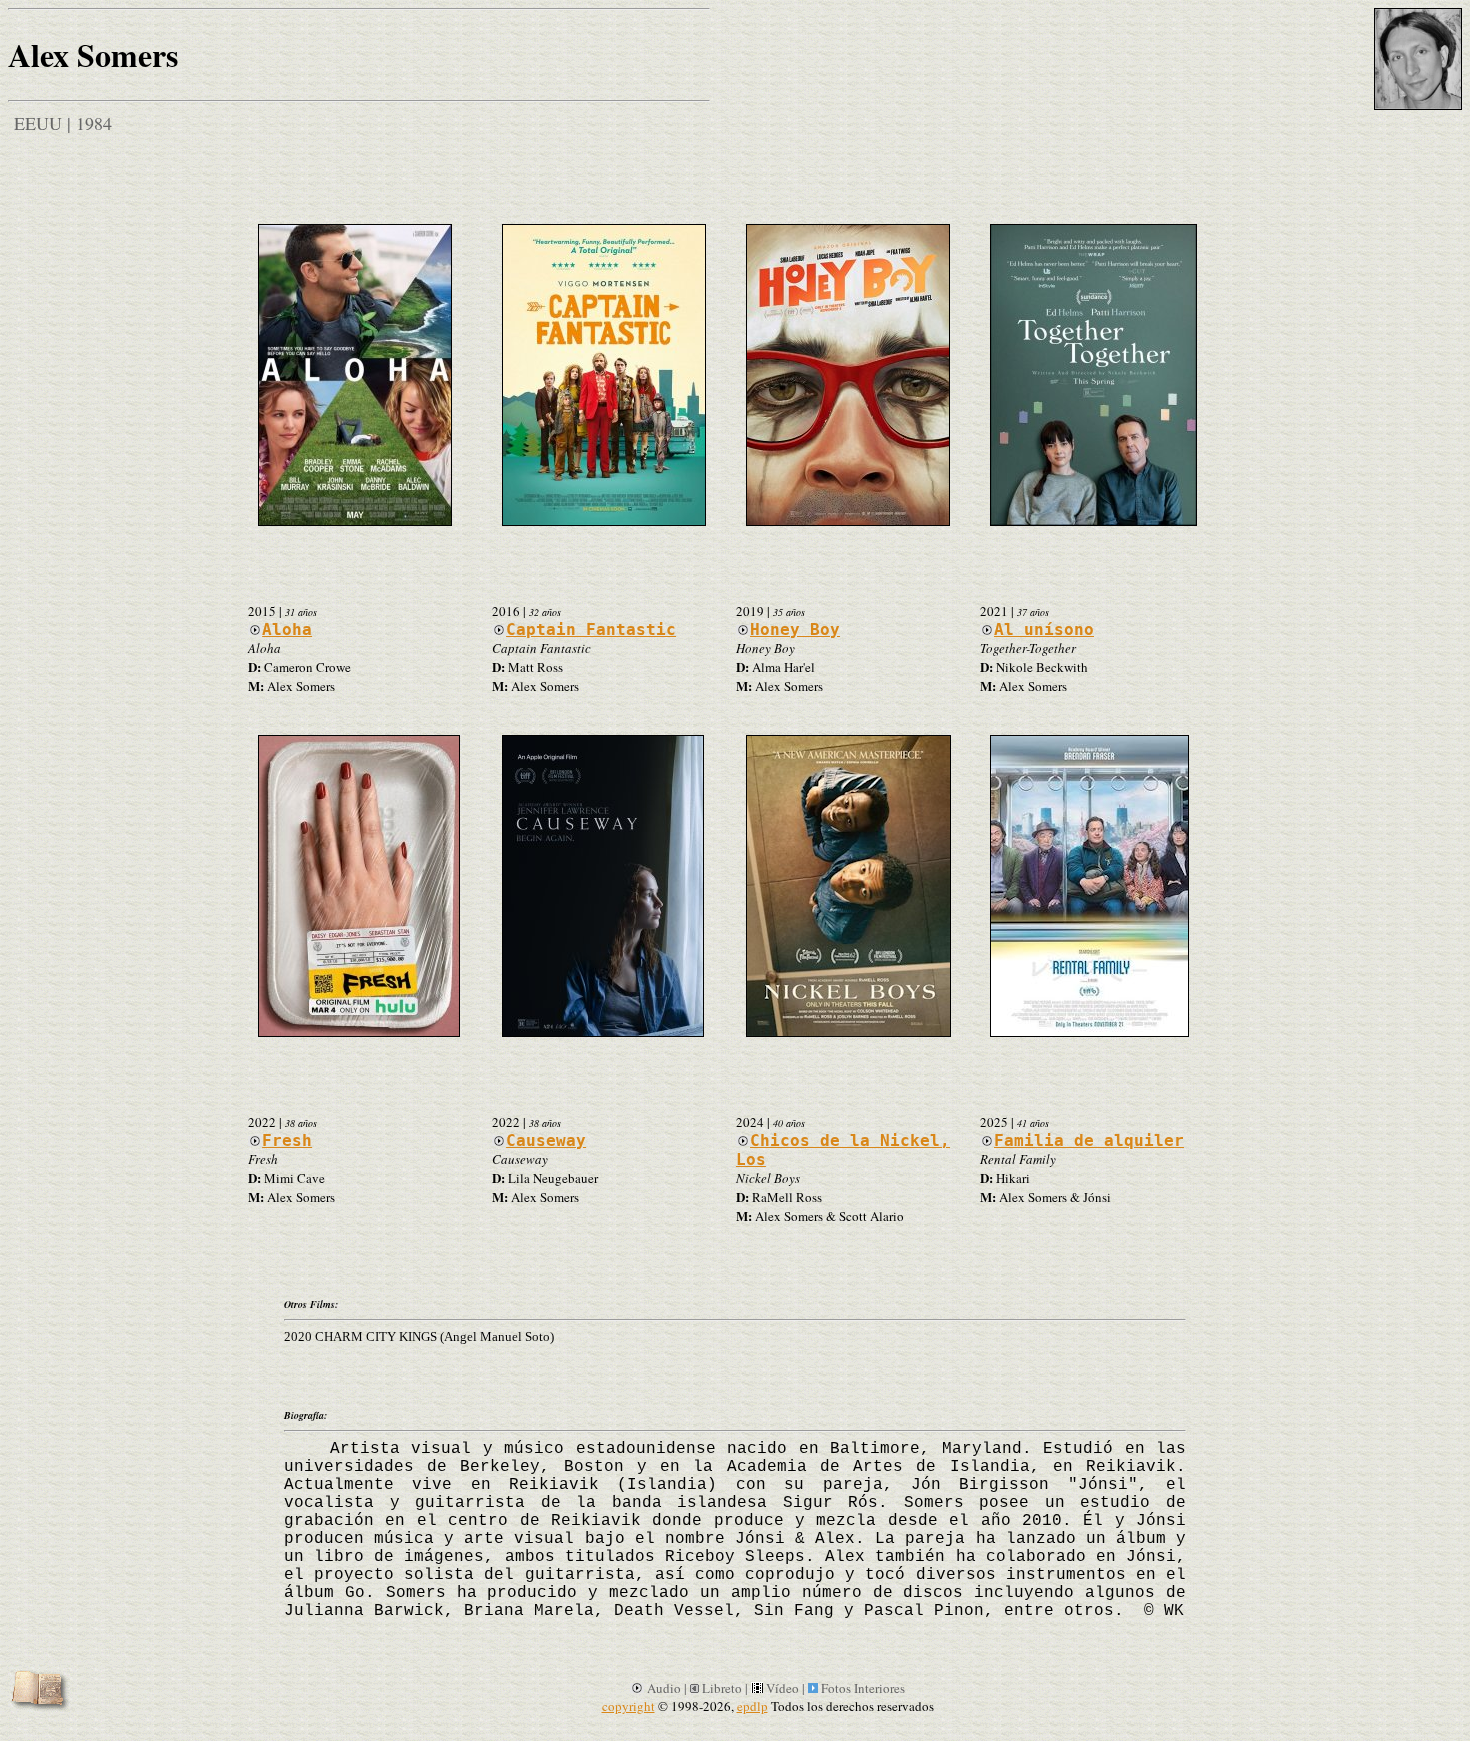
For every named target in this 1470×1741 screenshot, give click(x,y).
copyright (628, 1706)
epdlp (752, 1706)
